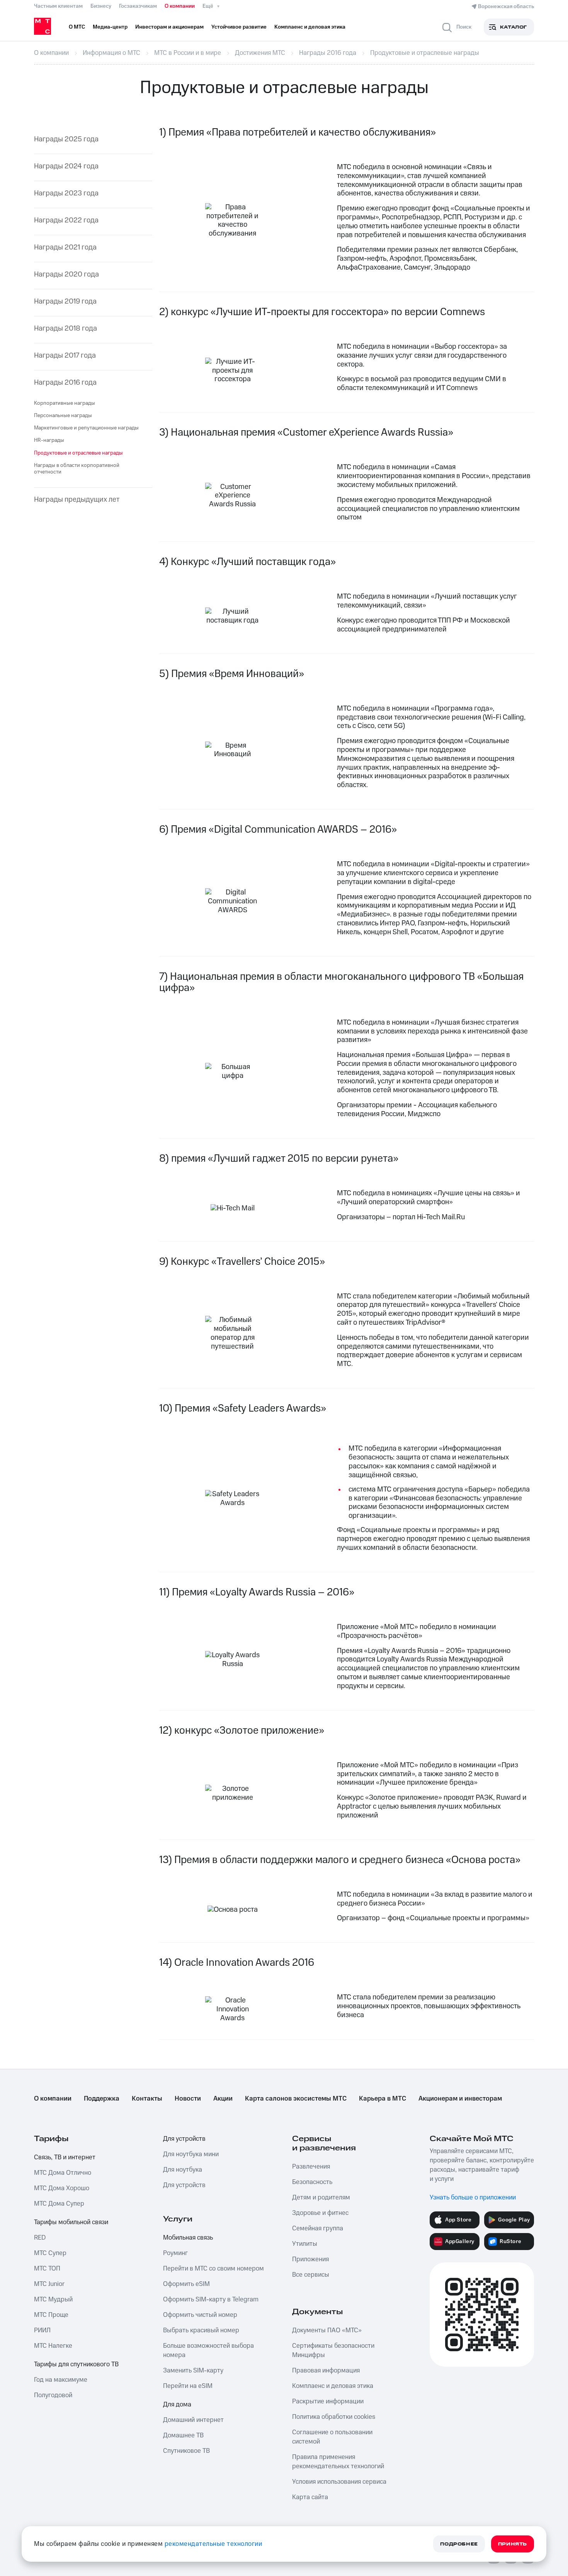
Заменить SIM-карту (193, 2371)
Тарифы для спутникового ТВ (76, 2364)
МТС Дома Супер (59, 2204)
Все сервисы (311, 2275)
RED (40, 2238)
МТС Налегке (53, 2346)
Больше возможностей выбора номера (208, 2350)
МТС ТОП (47, 2269)
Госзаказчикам (138, 6)
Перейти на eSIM (188, 2386)
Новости (188, 2099)
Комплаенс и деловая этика (333, 2386)
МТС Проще (51, 2315)
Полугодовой (53, 2395)
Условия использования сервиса (339, 2482)
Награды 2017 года (65, 356)
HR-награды (49, 440)
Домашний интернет (193, 2420)
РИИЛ (42, 2330)
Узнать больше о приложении (473, 2198)
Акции (223, 2099)
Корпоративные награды (65, 403)
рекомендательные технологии (213, 2544)
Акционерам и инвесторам (460, 2099)
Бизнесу (101, 6)
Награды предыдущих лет (77, 500)
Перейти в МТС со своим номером (213, 2269)
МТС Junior (49, 2284)
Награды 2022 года (66, 221)
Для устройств (184, 2139)
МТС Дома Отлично (63, 2173)
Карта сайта (310, 2497)
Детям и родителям (321, 2198)
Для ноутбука (183, 2170)
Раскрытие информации (328, 2401)
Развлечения (311, 2167)
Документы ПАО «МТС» (327, 2330)
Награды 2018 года (65, 329)
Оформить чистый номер (200, 2315)
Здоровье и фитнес (320, 2213)
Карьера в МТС (383, 2099)
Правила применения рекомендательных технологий (338, 2462)
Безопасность (312, 2182)
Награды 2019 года (65, 302)
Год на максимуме (61, 2380)
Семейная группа (318, 2228)
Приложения (310, 2259)
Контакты (147, 2099)
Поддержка (102, 2099)
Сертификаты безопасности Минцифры (333, 2350)
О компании (180, 6)
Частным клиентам (58, 6)
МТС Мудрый (53, 2299)
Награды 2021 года (65, 248)
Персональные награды (63, 416)
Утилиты (305, 2244)
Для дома (177, 2405)
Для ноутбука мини (191, 2154)
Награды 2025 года (66, 140)
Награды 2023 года (66, 194)
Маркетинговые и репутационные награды (86, 428)
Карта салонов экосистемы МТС (296, 2099)
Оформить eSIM (186, 2284)
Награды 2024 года (66, 167)
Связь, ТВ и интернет (65, 2157)
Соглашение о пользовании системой (332, 2437)
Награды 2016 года (65, 383)
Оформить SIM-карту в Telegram (211, 2299)
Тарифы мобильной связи (71, 2222)
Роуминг (175, 2253)
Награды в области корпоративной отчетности (77, 469)
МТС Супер (50, 2253)
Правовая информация (326, 2371)
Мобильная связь (188, 2238)
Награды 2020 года (66, 275)
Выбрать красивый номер (201, 2330)
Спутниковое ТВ (186, 2451)
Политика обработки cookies (334, 2417)
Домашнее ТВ (183, 2435)
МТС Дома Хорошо (62, 2188)
